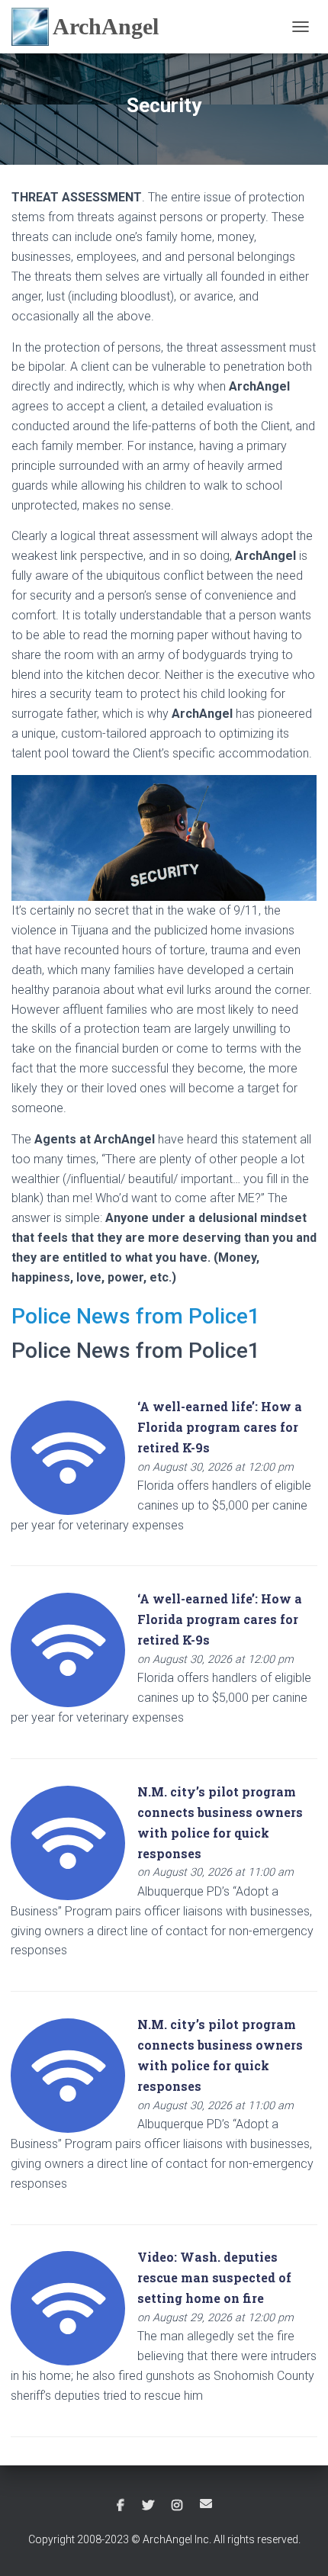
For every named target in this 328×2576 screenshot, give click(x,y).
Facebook (121, 2506)
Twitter (148, 2506)
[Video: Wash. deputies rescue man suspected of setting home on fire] (68, 2308)
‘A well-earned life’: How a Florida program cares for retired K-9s (220, 1427)
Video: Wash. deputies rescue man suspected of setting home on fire (214, 2277)
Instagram (177, 2506)
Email (206, 2504)
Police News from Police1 (136, 1316)
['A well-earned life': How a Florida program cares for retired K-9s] (68, 1457)
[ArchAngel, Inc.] (91, 27)
